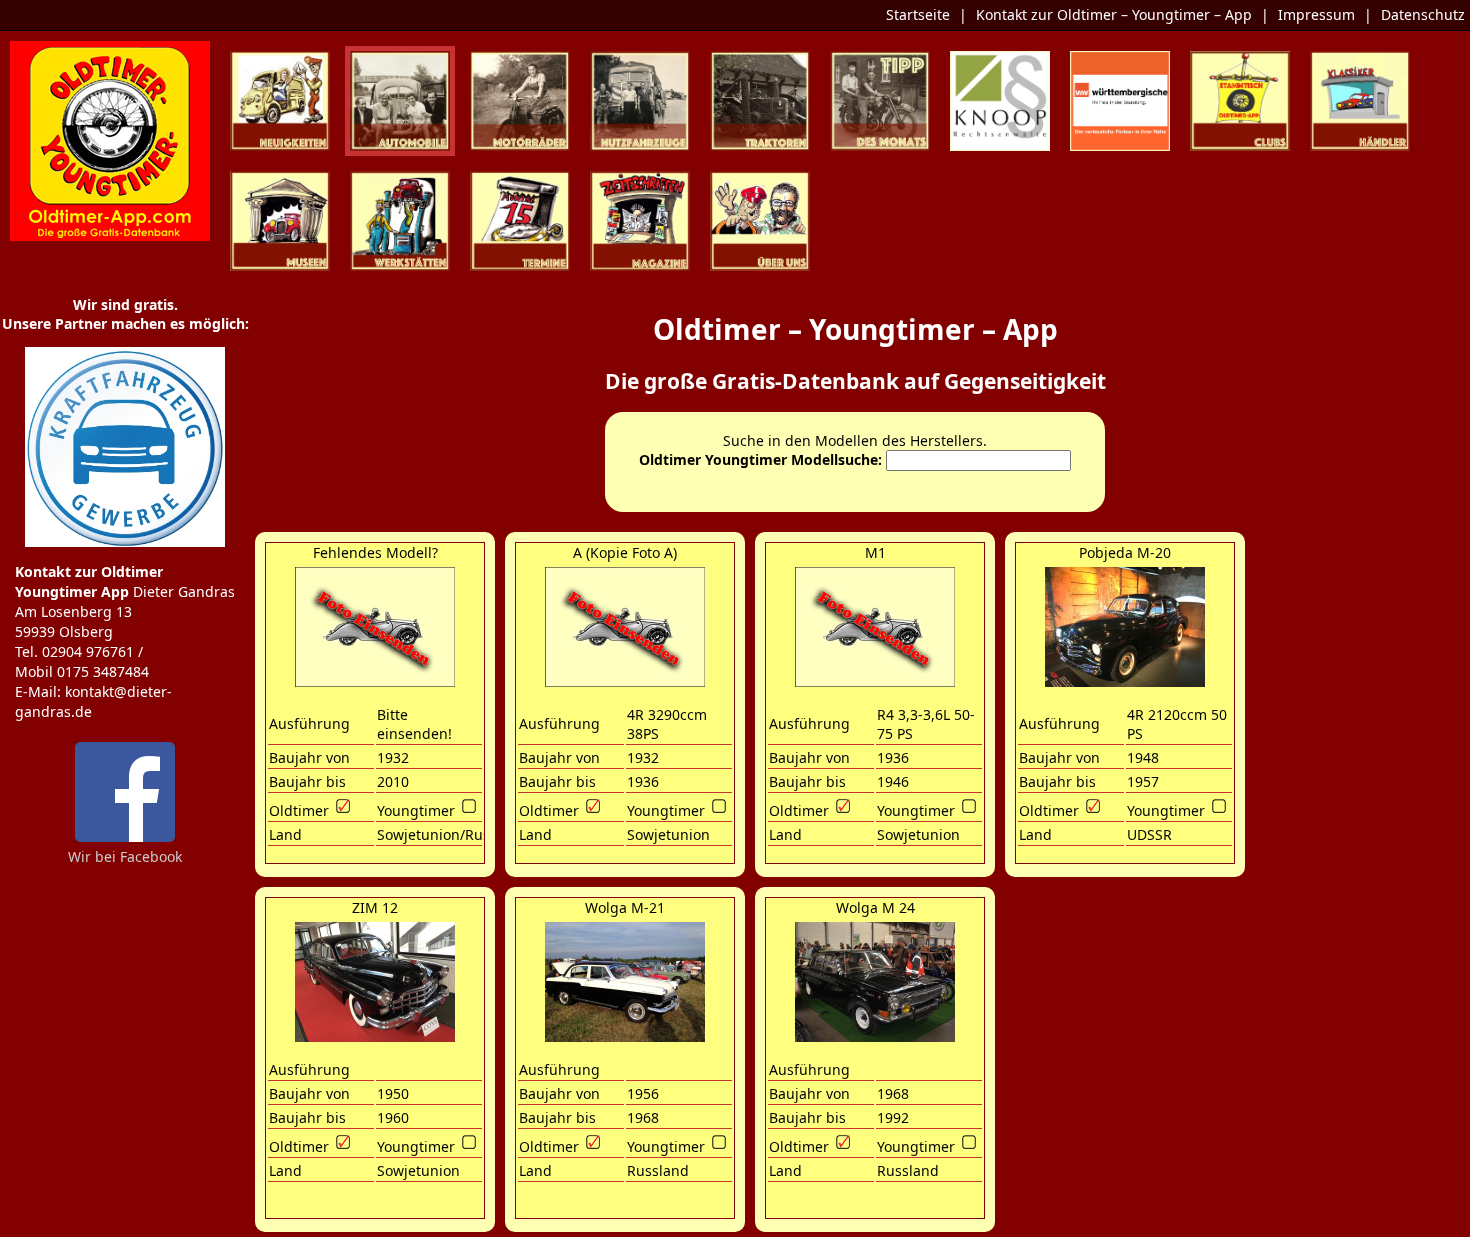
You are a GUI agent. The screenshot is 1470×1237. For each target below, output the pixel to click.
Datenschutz (1423, 14)
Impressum (1316, 14)
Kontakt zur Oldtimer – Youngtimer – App (1114, 14)
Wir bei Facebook (125, 856)
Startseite (918, 14)
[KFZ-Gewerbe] (125, 542)
